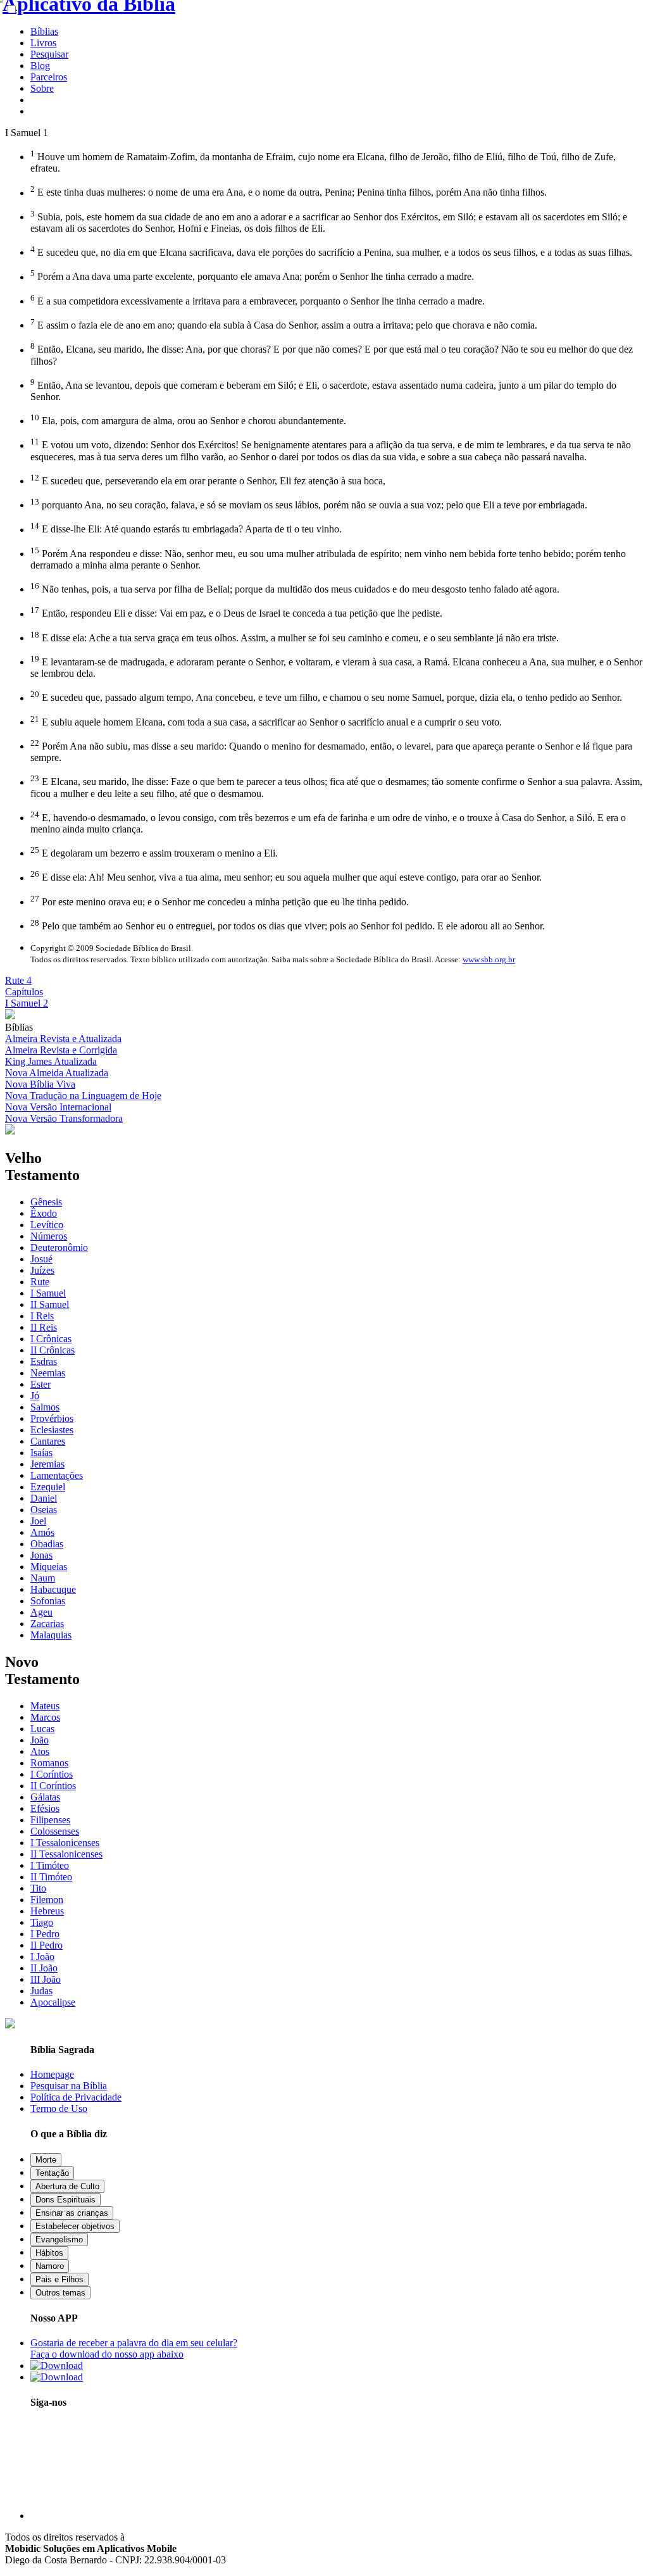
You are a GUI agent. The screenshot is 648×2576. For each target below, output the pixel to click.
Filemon (47, 1900)
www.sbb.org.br (489, 959)
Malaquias (51, 1635)
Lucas (42, 1729)
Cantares (48, 1441)
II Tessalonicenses (66, 1854)
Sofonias (48, 1601)
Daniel (44, 1498)
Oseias (44, 1510)
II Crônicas (53, 1350)
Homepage (52, 2074)
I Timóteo (50, 1865)
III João (46, 1979)
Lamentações (57, 1475)
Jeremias (47, 1464)
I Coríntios (52, 1774)
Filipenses (50, 1820)
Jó (35, 1396)
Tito (38, 1888)
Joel (38, 1521)
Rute (40, 1282)
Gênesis (46, 1202)
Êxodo (44, 1213)
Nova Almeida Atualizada (57, 1073)
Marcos (45, 1717)
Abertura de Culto (67, 2186)
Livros (43, 43)
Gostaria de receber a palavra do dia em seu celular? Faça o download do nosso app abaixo (134, 2348)
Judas (41, 1991)
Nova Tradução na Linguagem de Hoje (83, 1096)
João (40, 1740)
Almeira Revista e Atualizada (63, 1039)
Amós (42, 1532)
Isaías (41, 1453)
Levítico (47, 1225)
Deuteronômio (59, 1247)
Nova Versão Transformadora (64, 1118)
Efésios (45, 1808)
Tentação (52, 2173)
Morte (46, 2160)
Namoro (50, 2266)
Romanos (49, 1763)
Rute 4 (18, 980)
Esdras (44, 1361)
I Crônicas (51, 1339)
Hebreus (47, 1911)
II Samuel (50, 1304)
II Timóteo (51, 1877)
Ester (40, 1384)
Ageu (41, 1612)
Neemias (48, 1373)
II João (44, 1968)
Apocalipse (53, 2002)
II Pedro (47, 1945)
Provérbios (52, 1418)
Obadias (47, 1544)
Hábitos (49, 2253)
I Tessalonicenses (65, 1843)
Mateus (45, 1706)
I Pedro (45, 1934)
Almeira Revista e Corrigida (61, 1050)
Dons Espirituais (65, 2200)
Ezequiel (48, 1487)
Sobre (42, 88)
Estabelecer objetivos (75, 2226)
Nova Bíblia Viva (40, 1084)
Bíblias (44, 31)
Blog (40, 66)
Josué (41, 1259)
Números (49, 1236)
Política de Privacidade (76, 2097)
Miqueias (49, 1567)
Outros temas (60, 2293)
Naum (43, 1578)
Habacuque (53, 1589)
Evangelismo (59, 2240)
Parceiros (49, 77)
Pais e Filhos (59, 2279)
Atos (40, 1751)
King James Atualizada (51, 1061)
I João (42, 1957)
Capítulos (24, 992)
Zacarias (47, 1624)
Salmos (45, 1407)
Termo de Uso (59, 2108)
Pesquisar (49, 54)
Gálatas (45, 1797)
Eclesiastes (52, 1430)
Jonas (41, 1555)
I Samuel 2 (27, 1003)
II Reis (44, 1327)
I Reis (42, 1316)
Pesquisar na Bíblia (69, 2086)
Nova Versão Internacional (58, 1107)
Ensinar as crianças (72, 2213)
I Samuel (48, 1293)
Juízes (42, 1270)
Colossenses (55, 1831)
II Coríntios (53, 1786)
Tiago (42, 1922)
